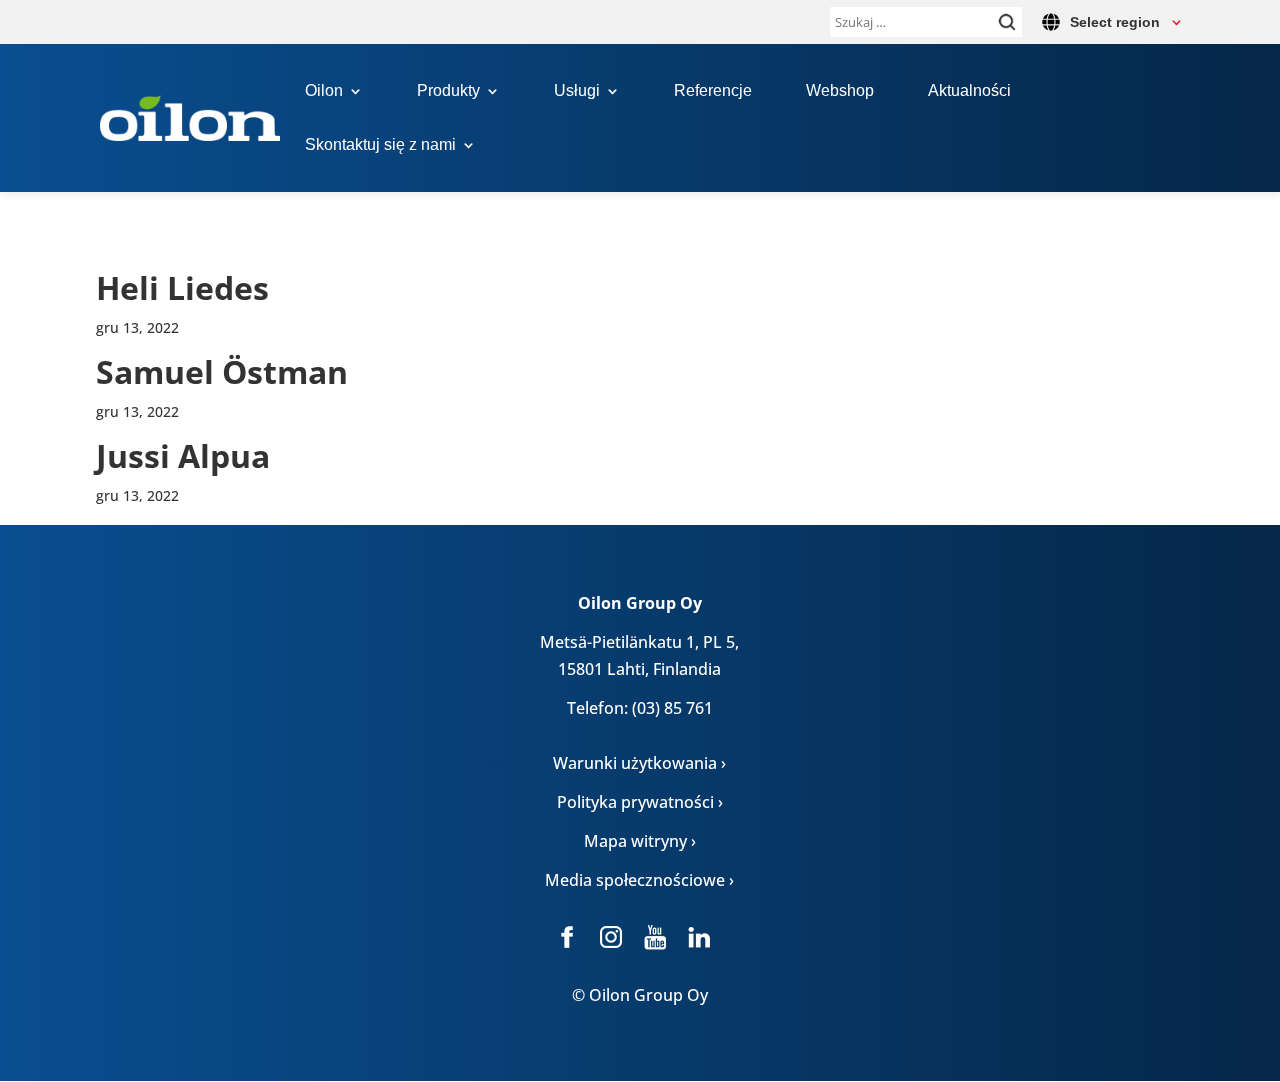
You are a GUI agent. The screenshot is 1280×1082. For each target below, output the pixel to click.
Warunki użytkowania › (639, 763)
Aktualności (969, 91)
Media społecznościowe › (639, 880)
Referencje (713, 91)
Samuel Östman (222, 371)
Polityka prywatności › (640, 802)
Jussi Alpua (183, 455)
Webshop (840, 91)
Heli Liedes (182, 287)
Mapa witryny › (640, 841)
